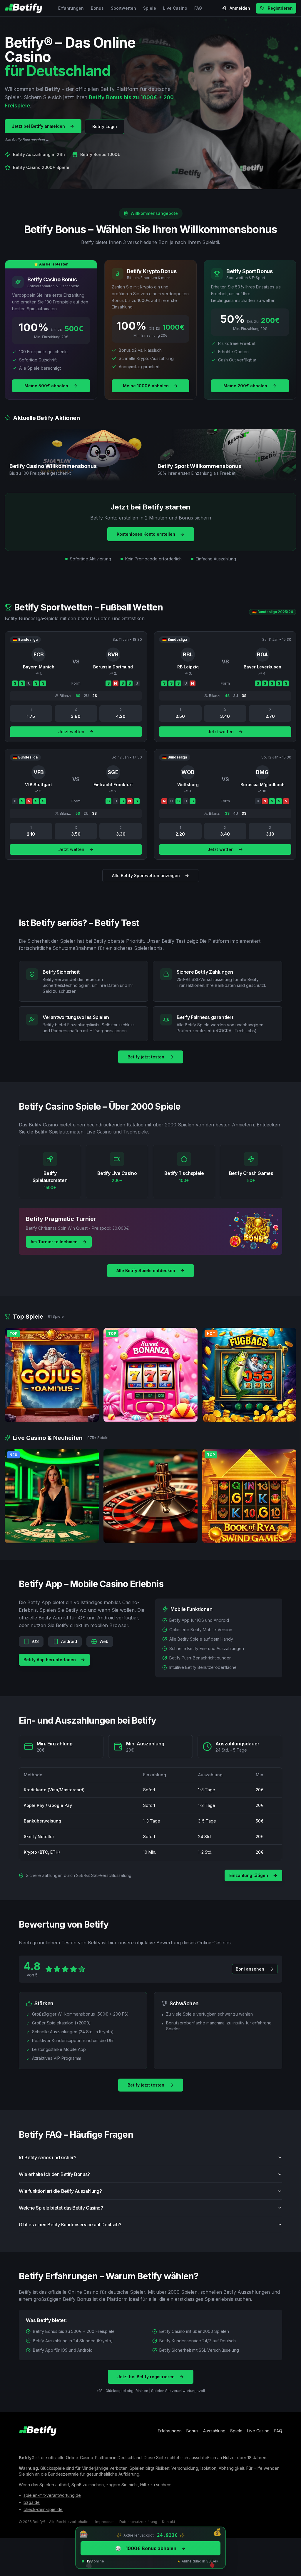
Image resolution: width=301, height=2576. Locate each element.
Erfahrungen (71, 8)
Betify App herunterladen (50, 1660)
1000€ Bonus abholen (146, 2548)
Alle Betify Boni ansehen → (27, 140)
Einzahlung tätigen (249, 1875)
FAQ (198, 8)
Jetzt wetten (71, 732)
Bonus (97, 8)
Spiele (150, 8)
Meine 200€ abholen (245, 386)
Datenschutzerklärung (138, 2522)
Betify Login (105, 126)
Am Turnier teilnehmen (54, 1242)
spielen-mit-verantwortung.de (52, 2495)
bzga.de (32, 2502)
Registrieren (280, 8)
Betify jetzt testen (146, 1057)
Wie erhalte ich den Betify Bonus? (54, 2174)
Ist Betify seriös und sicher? (47, 2157)
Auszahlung (214, 2431)
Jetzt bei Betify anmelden (38, 126)
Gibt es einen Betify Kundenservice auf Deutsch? (70, 2225)
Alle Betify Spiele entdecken (146, 1270)
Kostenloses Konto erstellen (146, 534)
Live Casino (175, 8)
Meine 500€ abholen (46, 386)
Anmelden (240, 8)
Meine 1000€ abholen (146, 386)
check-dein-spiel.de (43, 2509)
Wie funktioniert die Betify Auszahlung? (60, 2191)
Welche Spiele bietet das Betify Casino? (61, 2208)
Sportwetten (123, 8)
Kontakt (169, 2522)
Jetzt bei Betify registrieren (146, 2377)
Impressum (105, 2522)
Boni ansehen (250, 1969)
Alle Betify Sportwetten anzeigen (146, 875)
